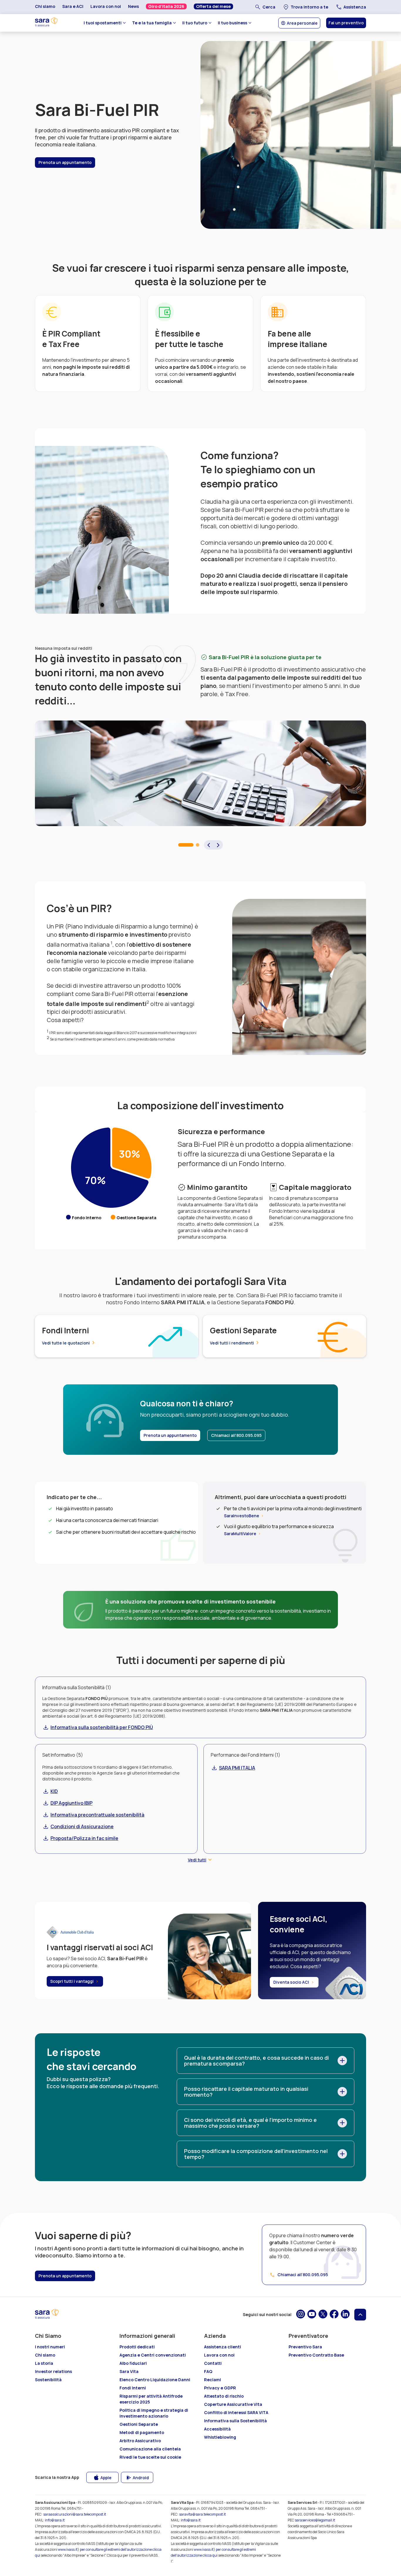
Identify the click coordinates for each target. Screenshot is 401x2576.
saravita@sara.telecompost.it (202, 2514)
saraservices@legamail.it (315, 2520)
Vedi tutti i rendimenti (232, 1343)
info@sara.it (55, 2520)
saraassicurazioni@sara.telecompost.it (75, 2514)
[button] (209, 845)
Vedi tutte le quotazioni (66, 1343)
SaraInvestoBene (242, 1516)
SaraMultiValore (240, 1534)
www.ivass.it (68, 2549)
